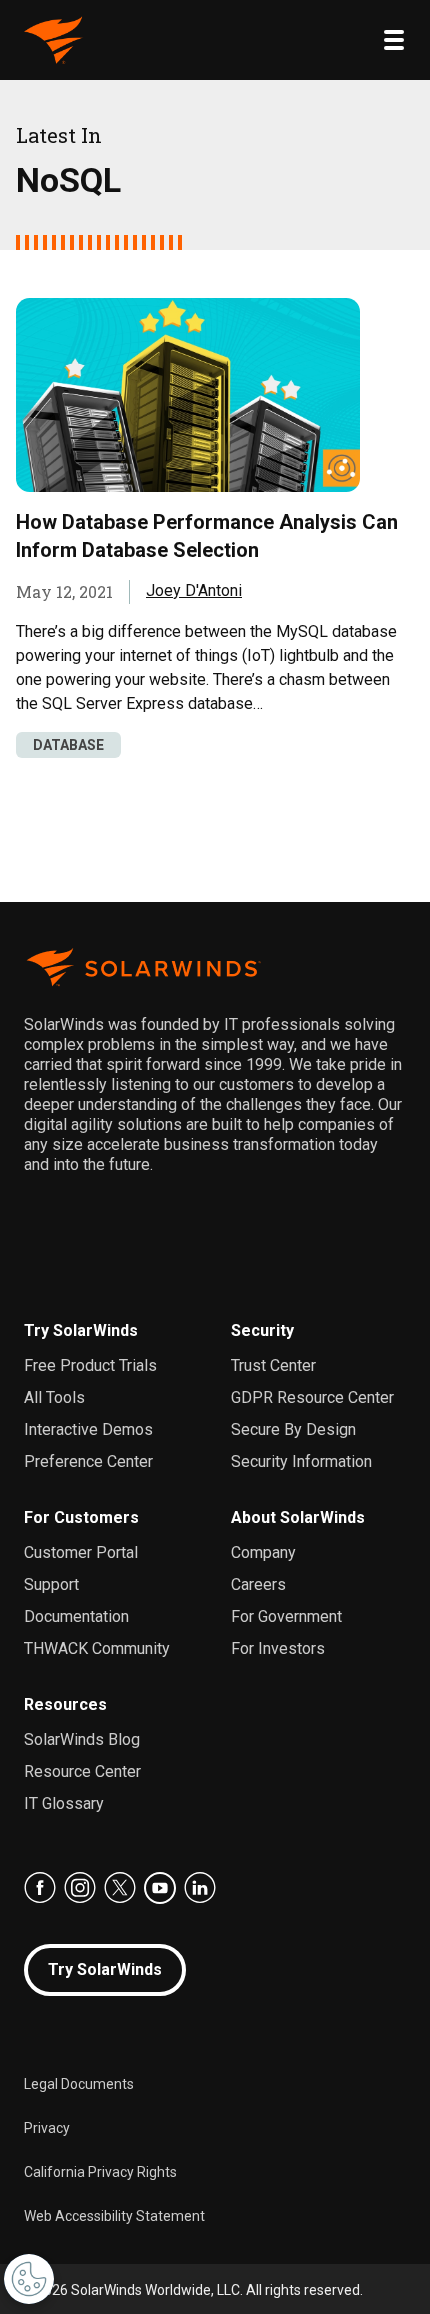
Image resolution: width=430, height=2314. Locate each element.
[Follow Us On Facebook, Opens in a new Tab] (40, 1888)
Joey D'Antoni (194, 590)
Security (262, 1330)
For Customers (81, 1517)
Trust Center (273, 1365)
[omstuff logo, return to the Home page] (54, 40)
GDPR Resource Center (312, 1397)
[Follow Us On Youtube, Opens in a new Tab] (160, 1888)
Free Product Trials (90, 1365)
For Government (286, 1616)
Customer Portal (81, 1552)
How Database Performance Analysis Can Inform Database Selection (207, 536)
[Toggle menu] (394, 40)
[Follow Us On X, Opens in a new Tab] (120, 1888)
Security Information (301, 1461)
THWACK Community (97, 1648)
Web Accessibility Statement (114, 2216)
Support (51, 1584)
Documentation (76, 1616)
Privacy (47, 2128)
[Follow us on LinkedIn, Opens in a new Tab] (200, 1888)
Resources (65, 1704)
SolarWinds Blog (82, 1739)
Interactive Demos (88, 1429)
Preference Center (88, 1461)
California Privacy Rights (100, 2172)
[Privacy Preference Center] (29, 2279)
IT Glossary (64, 1803)
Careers (258, 1584)
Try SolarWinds (81, 1330)
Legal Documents (79, 2084)
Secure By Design (293, 1429)
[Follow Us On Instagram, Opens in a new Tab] (80, 1888)
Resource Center (82, 1771)
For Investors (278, 1648)
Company (263, 1552)
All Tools (54, 1397)
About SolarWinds (298, 1517)
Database (68, 745)
